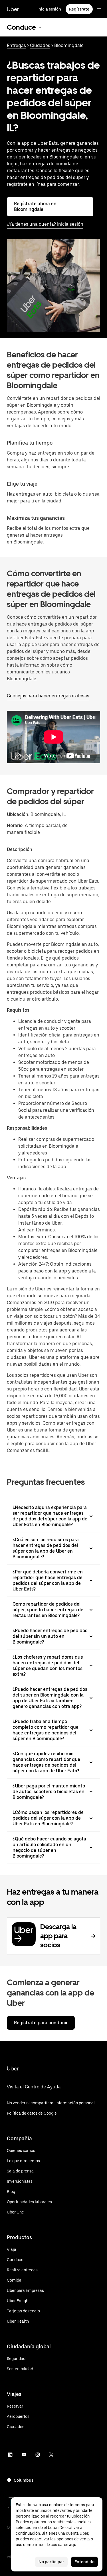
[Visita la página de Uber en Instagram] (38, 2455)
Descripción (20, 849)
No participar (51, 2562)
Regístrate (79, 9)
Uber (13, 9)
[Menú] (99, 9)
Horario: (16, 825)
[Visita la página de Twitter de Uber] (51, 2455)
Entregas (16, 45)
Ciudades (40, 45)
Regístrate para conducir (41, 2023)
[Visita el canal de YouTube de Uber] (24, 2455)
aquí (73, 2545)
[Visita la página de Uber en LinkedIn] (10, 2455)
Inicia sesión (49, 9)
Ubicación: (18, 814)
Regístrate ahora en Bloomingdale (35, 206)
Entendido (84, 2562)
